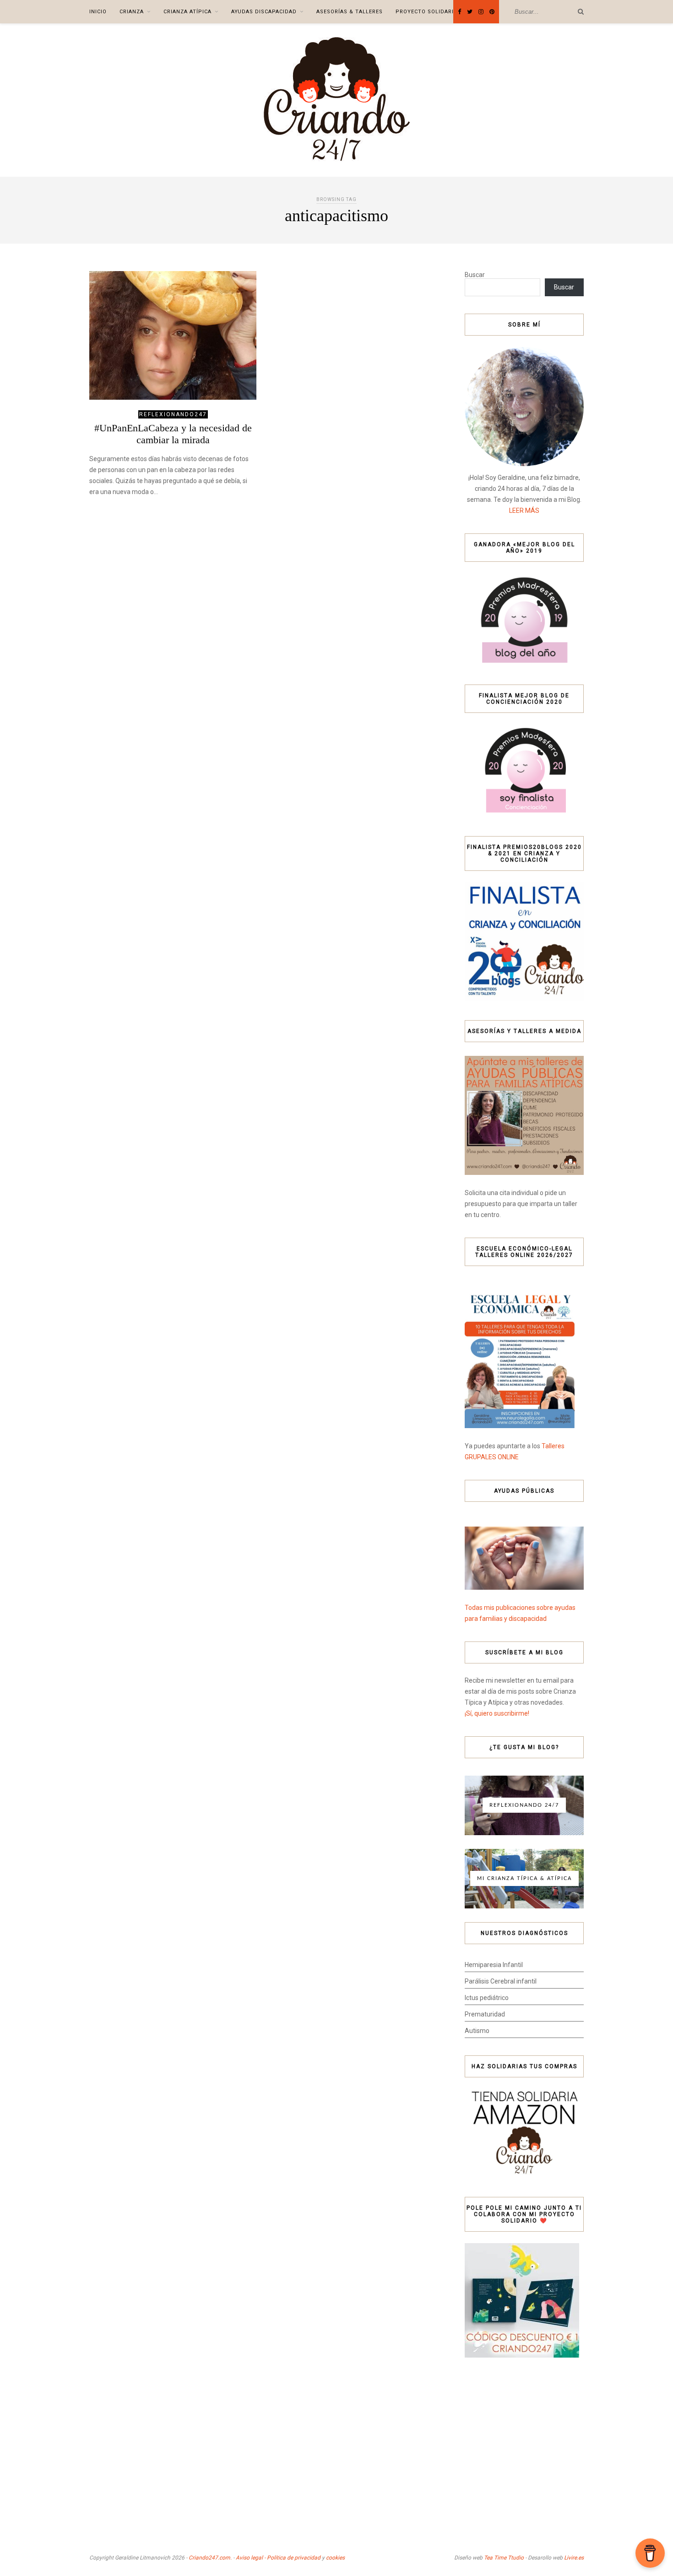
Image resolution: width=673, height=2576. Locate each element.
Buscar (475, 275)
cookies (335, 2558)
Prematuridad (485, 2014)
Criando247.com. (210, 2558)
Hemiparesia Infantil (494, 1965)
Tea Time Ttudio (504, 2558)
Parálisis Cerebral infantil (501, 1981)
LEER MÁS (524, 511)
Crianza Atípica (187, 12)
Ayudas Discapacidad (264, 12)
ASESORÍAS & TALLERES (350, 12)
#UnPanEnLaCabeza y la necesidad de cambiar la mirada (173, 434)
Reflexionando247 (173, 414)
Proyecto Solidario (427, 12)
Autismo (477, 2031)
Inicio (98, 12)
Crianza (132, 12)
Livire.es (574, 2558)
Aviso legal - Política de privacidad (278, 2558)
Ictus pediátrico (487, 1998)
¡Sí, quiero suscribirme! (497, 1713)
